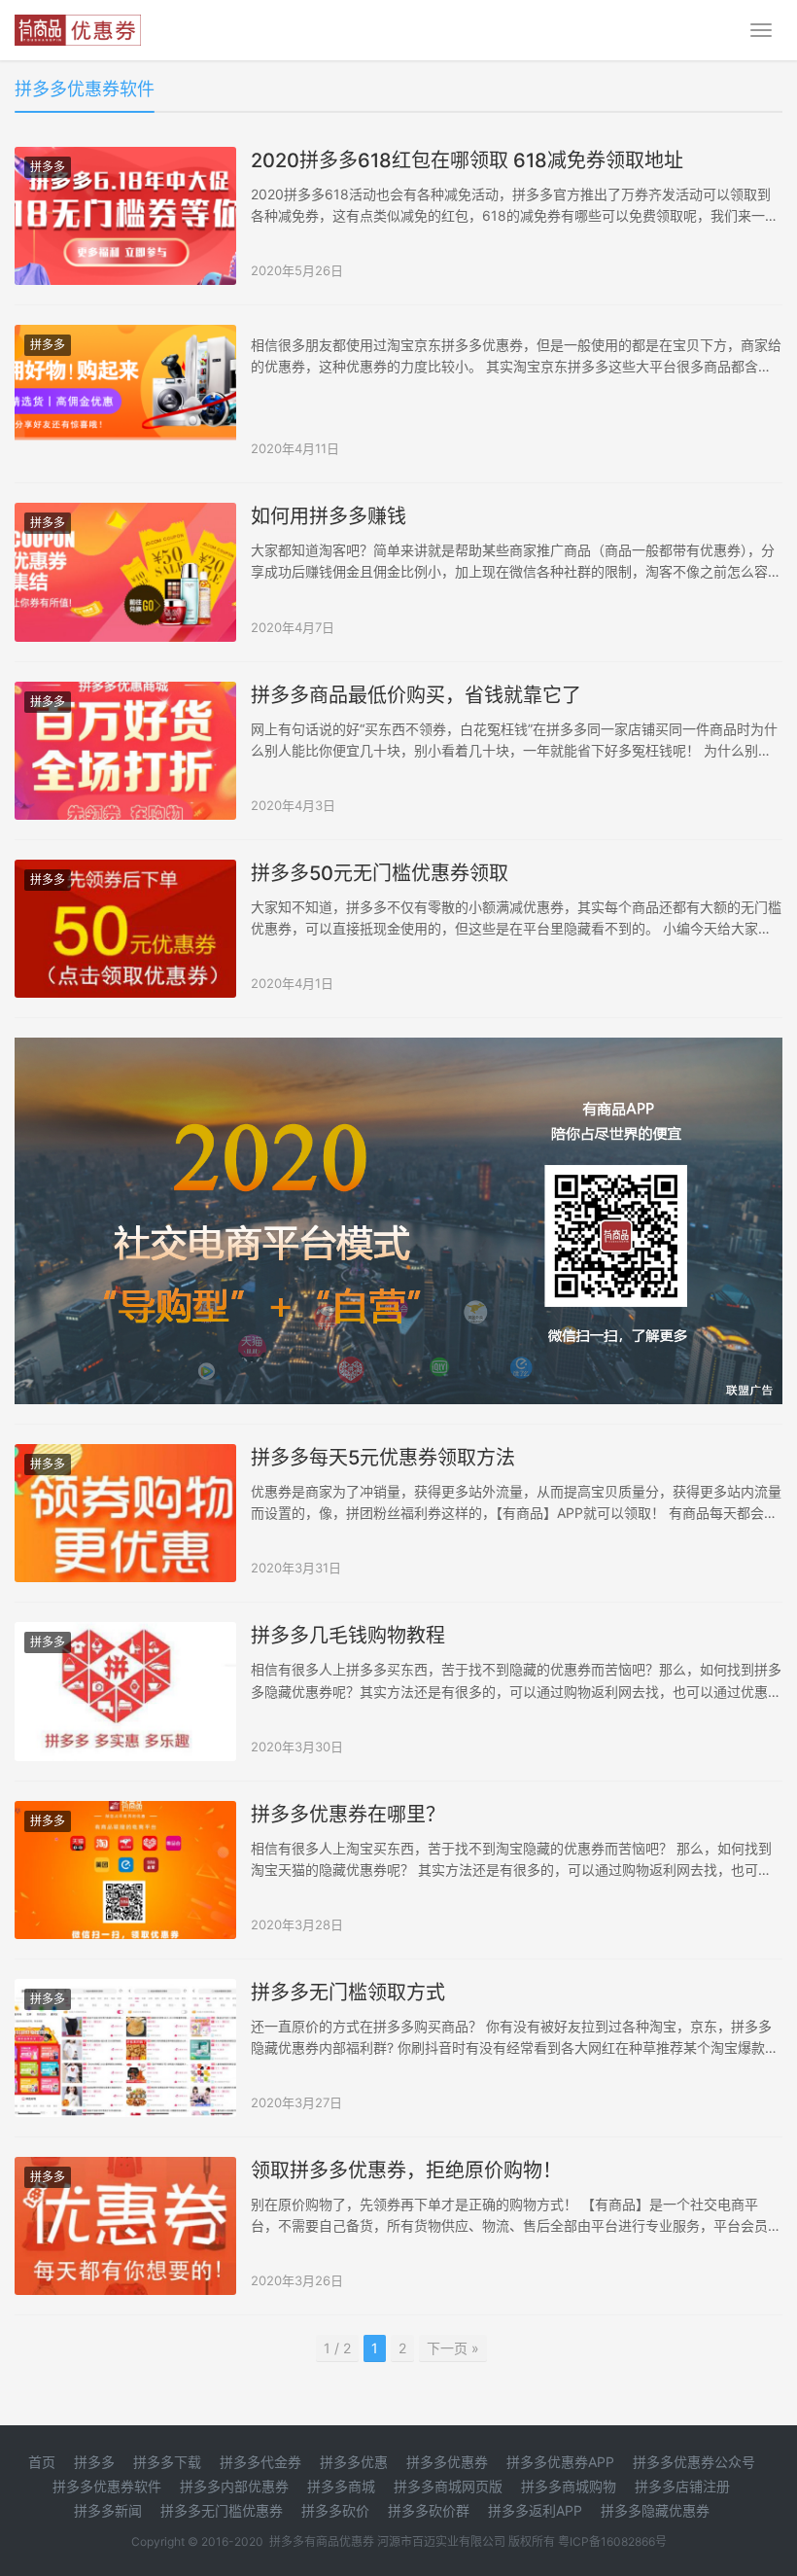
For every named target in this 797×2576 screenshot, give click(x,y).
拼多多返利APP (535, 2510)
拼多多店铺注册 (682, 2486)
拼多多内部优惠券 (234, 2486)
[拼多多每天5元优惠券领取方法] (125, 1513)
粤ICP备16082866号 (612, 2541)
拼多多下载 (167, 2462)
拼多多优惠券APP (560, 2462)
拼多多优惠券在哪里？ (348, 1815)
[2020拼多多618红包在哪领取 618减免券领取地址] (125, 216)
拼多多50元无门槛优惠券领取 (380, 873)
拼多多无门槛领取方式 (348, 1993)
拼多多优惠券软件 (107, 2486)
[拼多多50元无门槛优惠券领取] (125, 929)
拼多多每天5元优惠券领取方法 (383, 1458)
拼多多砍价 (335, 2510)
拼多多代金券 (260, 2462)
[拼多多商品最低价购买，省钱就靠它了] (125, 751)
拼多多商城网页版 (448, 2486)
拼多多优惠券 (447, 2462)
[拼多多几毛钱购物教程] (125, 1691)
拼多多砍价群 (429, 2510)
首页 (42, 2462)
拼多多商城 (341, 2486)
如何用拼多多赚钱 (329, 516)
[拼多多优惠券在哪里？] (125, 1870)
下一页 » (453, 2348)
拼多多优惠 (354, 2462)
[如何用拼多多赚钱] (125, 572)
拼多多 (48, 167)
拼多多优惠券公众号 (694, 2462)
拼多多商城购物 (569, 2486)
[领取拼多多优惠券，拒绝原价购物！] (125, 2226)
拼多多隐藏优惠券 (655, 2510)
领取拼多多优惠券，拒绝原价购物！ (406, 2170)
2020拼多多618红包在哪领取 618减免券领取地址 (467, 160)
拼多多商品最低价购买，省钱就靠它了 (416, 695)
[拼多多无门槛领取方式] (125, 2048)
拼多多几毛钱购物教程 (348, 1636)
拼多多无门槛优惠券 (222, 2510)
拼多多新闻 (108, 2510)
